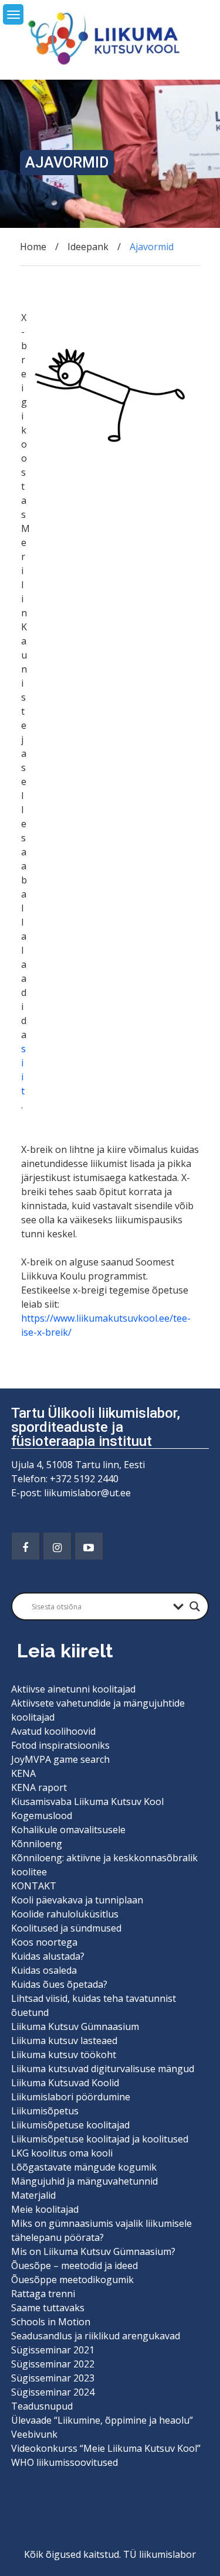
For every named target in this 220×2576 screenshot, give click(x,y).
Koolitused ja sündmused (66, 1928)
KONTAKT (34, 1886)
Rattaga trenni (43, 2294)
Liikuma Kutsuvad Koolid (65, 2083)
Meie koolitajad (45, 2209)
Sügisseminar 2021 (53, 2350)
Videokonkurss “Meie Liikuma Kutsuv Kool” (106, 2448)
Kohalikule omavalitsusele (68, 1830)
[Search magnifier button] (195, 1606)
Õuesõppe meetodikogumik (72, 2280)
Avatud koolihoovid (53, 1731)
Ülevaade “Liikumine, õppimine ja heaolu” (102, 2420)
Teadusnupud (42, 2406)
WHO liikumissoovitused (65, 2462)
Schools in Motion (51, 2322)
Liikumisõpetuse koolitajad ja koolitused (100, 2139)
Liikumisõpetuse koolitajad (70, 2125)
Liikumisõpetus (45, 2111)
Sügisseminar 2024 (53, 2392)
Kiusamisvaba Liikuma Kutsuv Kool (87, 1802)
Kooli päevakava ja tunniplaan (77, 1900)
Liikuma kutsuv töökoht (64, 2055)
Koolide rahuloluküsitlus (65, 1914)
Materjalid (33, 2195)
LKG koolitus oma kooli (62, 2153)
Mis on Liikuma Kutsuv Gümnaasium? (93, 2251)
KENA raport (39, 1787)
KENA (23, 1773)
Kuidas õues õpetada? (59, 1984)
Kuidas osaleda (44, 1970)
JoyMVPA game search (60, 1759)
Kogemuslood (42, 1816)
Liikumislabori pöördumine (71, 2097)
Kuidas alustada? (48, 1956)
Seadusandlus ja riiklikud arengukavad (96, 2336)
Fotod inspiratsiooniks (60, 1745)
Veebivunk (34, 2434)
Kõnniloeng (37, 1844)
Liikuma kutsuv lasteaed (64, 2041)
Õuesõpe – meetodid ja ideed (75, 2265)
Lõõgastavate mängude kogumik (84, 2167)
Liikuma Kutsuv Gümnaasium (75, 2026)
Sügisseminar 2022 (53, 2364)
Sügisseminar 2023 (53, 2378)
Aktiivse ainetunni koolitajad (73, 1689)
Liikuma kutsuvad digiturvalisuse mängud (103, 2069)
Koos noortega (44, 1942)
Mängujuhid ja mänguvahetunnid (84, 2181)
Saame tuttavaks (48, 2308)
